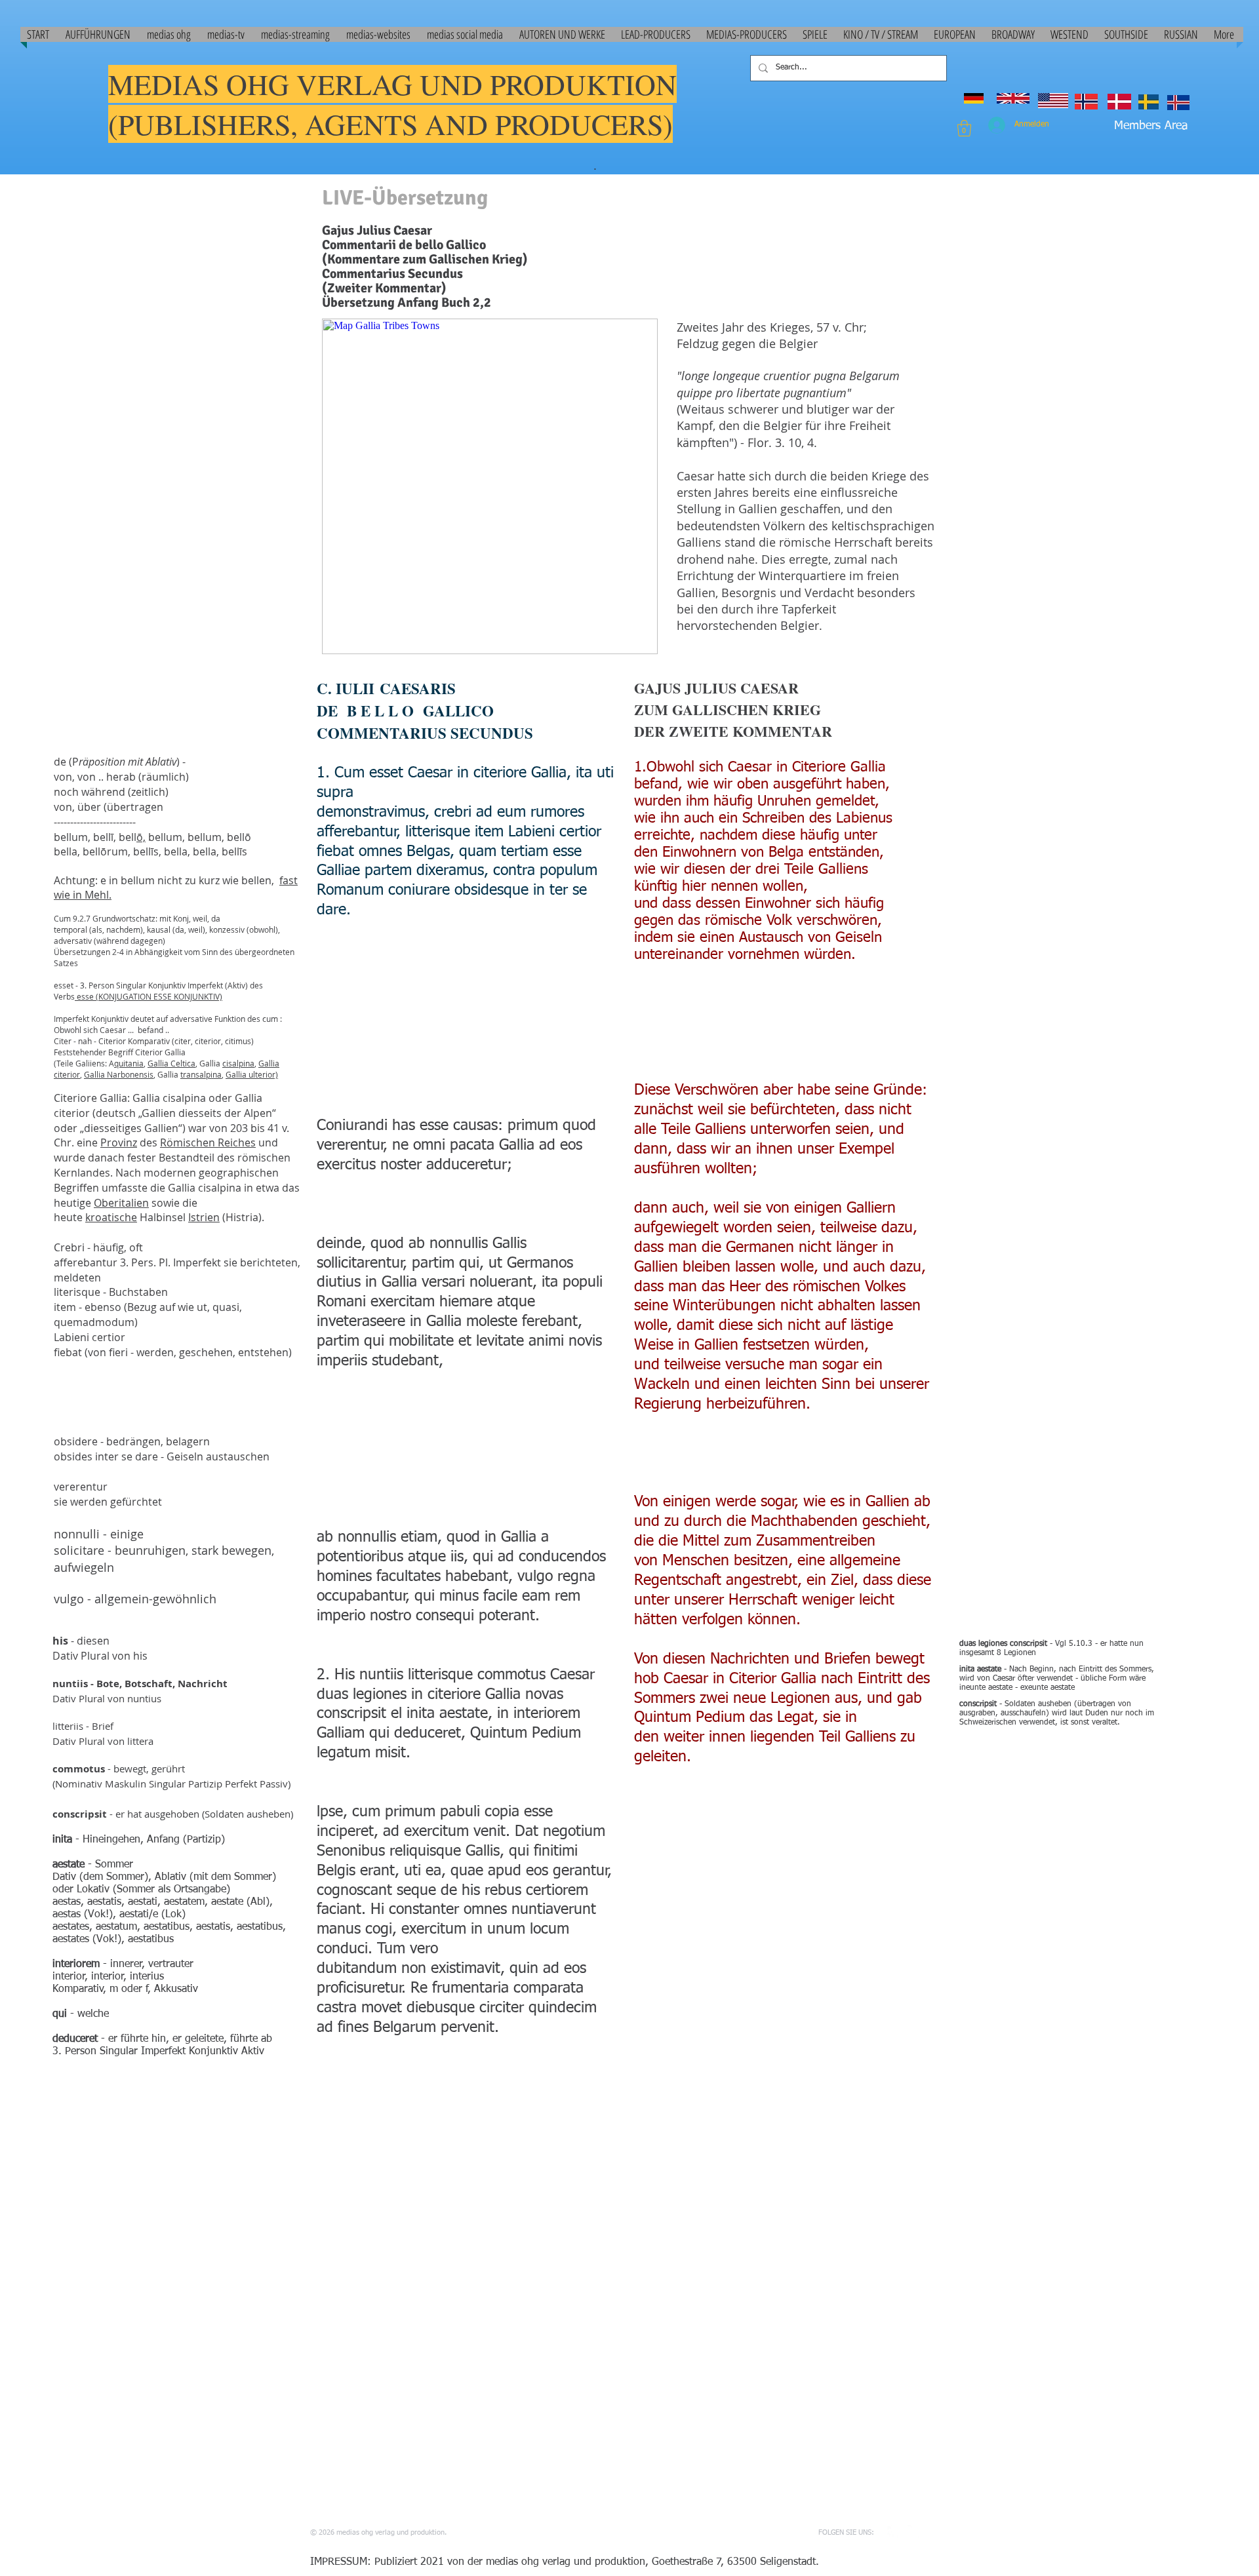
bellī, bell (115, 837)
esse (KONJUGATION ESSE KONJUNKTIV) (149, 996)
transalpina (201, 1074)
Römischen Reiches (208, 1142)
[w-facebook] (894, 2532)
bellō (239, 837)
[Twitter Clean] (913, 2532)
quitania (129, 1063)
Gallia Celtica (171, 1063)
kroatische (111, 1217)
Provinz (119, 1142)
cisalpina (238, 1063)
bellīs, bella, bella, (177, 851)
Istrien (204, 1217)
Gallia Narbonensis (119, 1074)
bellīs (234, 851)
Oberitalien (121, 1203)
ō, (141, 837)
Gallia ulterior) (252, 1074)
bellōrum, (108, 851)
